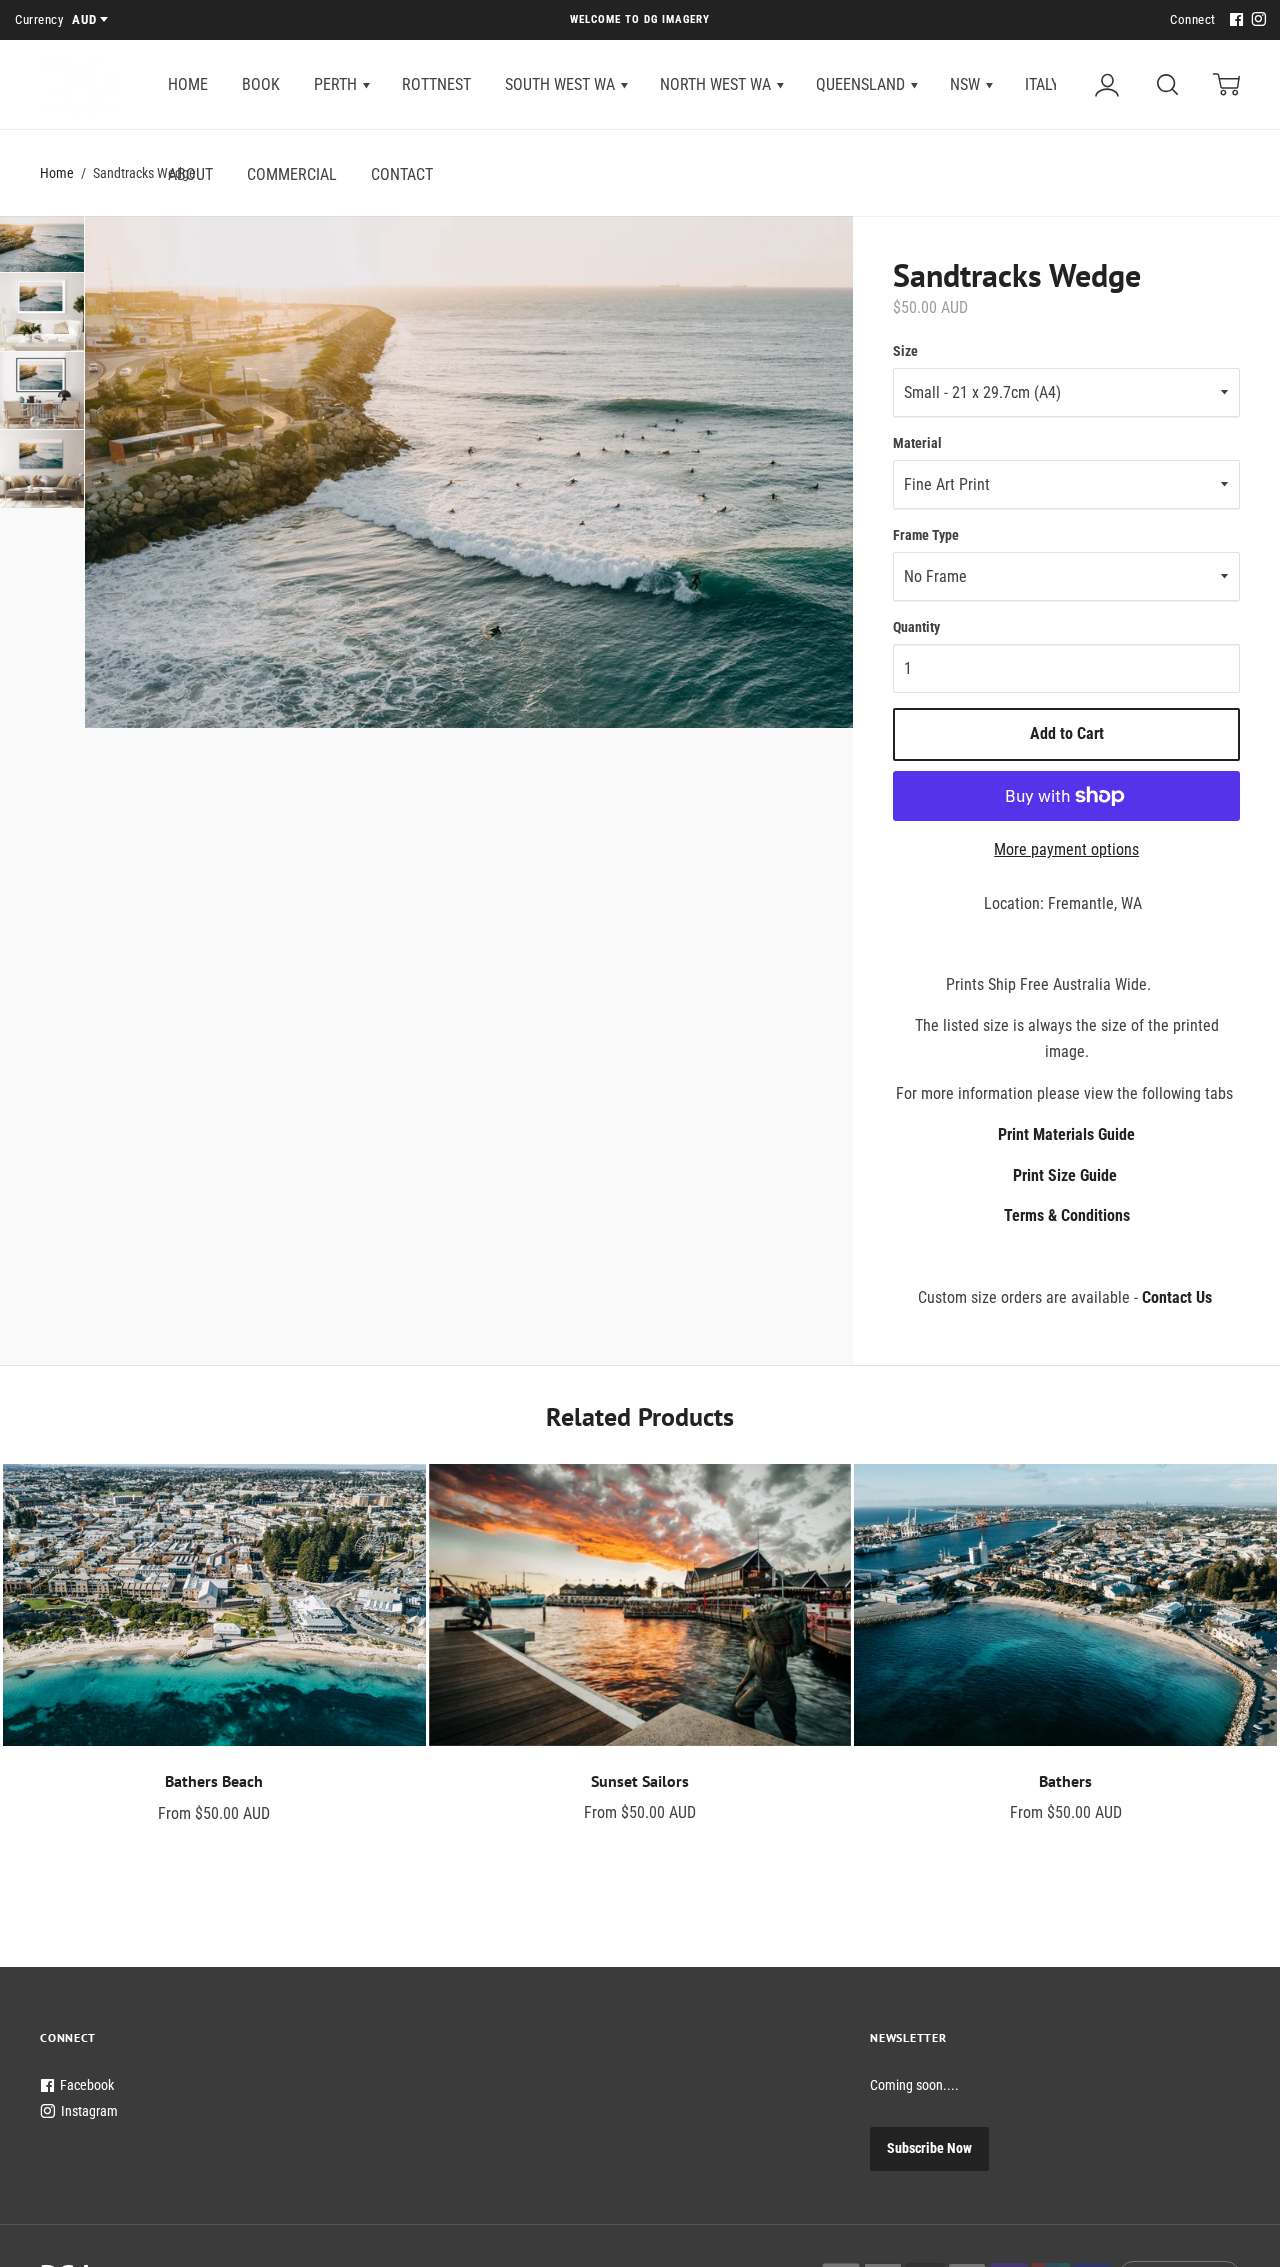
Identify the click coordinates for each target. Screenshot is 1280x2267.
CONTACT (402, 174)
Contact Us (1177, 1297)
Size (905, 351)
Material (917, 443)
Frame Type (926, 535)
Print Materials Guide (1066, 1134)
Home (57, 173)
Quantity (916, 627)
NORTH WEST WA (717, 84)
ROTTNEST (436, 84)
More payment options (1066, 849)
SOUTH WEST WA (562, 84)
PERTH (337, 84)
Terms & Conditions (1067, 1215)
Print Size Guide (1065, 1175)
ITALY (1044, 84)
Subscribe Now (929, 2148)
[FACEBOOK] (1234, 20)
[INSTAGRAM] (1256, 20)
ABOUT (190, 174)
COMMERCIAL (292, 174)
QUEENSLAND (862, 84)
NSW (967, 84)
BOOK (261, 84)
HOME (188, 84)
